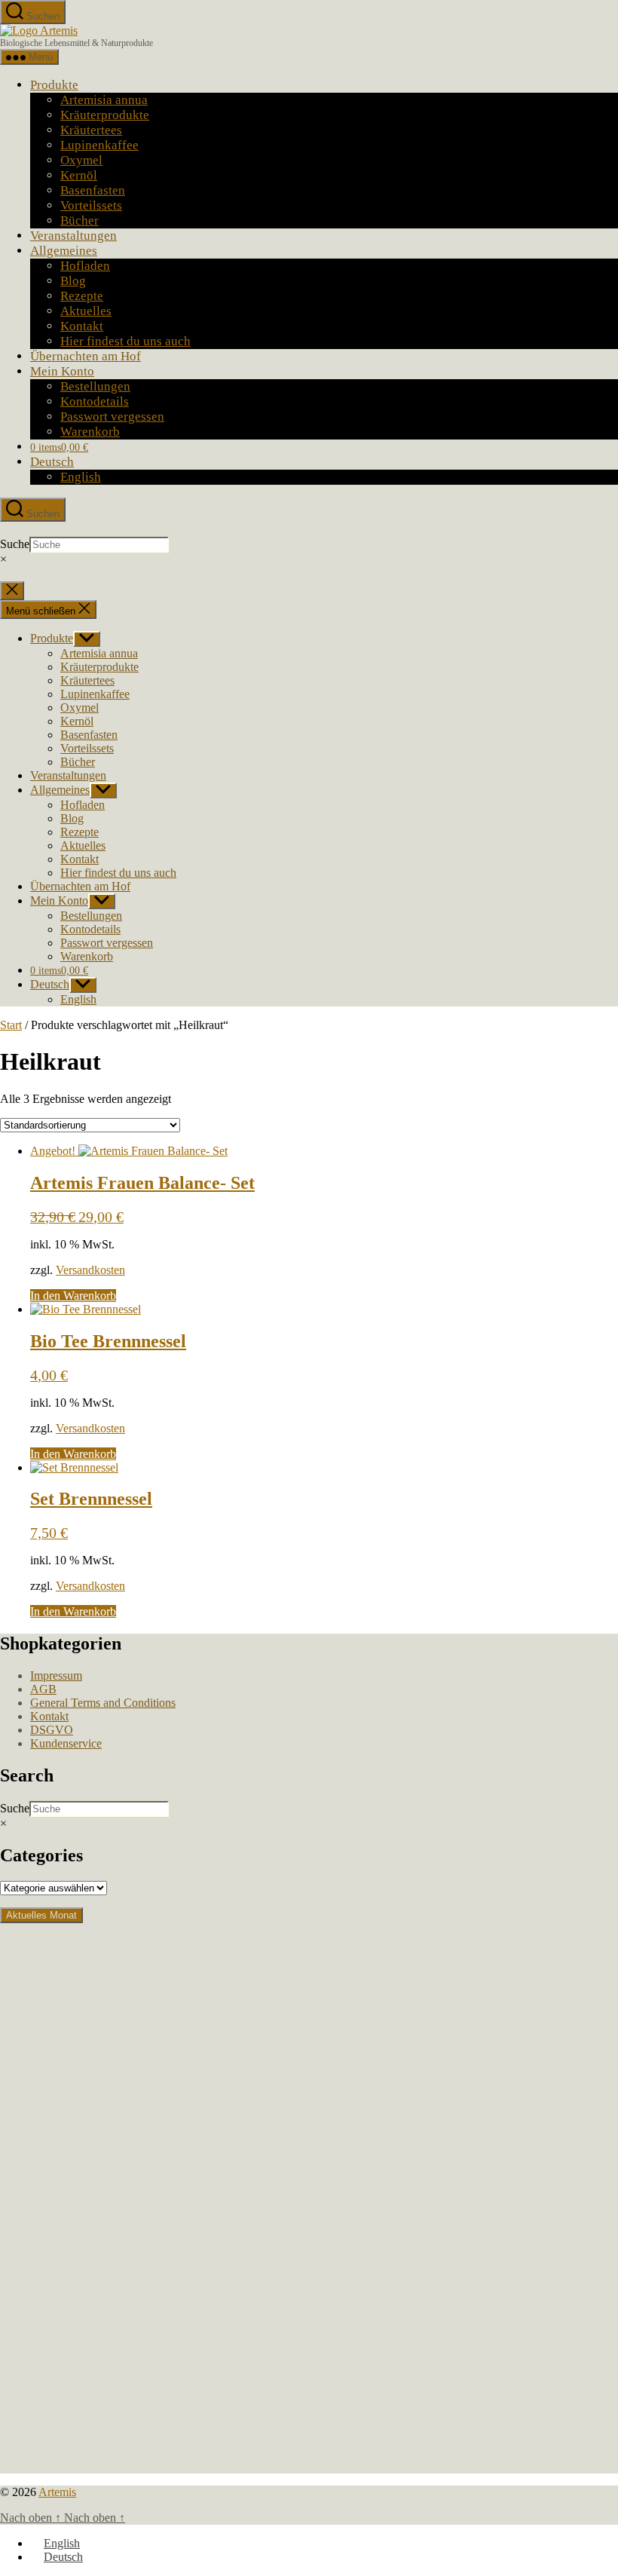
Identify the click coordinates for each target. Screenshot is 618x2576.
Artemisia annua (104, 100)
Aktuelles (86, 311)
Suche (15, 544)
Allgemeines (64, 251)
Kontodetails (95, 401)
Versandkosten (90, 1270)
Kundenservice (66, 1743)
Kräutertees (91, 130)
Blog (73, 281)
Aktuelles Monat (41, 1915)
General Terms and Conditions (103, 1703)
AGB (43, 1689)
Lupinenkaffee (99, 145)
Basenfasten (93, 190)
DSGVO (52, 1730)
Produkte (54, 85)
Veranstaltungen (73, 236)
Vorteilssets (91, 205)
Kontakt (82, 326)
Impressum (56, 1675)
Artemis (57, 2492)
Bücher (80, 221)
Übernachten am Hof (86, 356)
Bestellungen (95, 386)
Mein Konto (62, 371)
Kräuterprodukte (105, 115)
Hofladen (85, 266)
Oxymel (81, 160)
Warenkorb (90, 432)
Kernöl (79, 175)
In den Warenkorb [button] (73, 1296)
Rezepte (82, 296)
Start (11, 1025)
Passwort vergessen (112, 417)
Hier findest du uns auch (125, 341)
